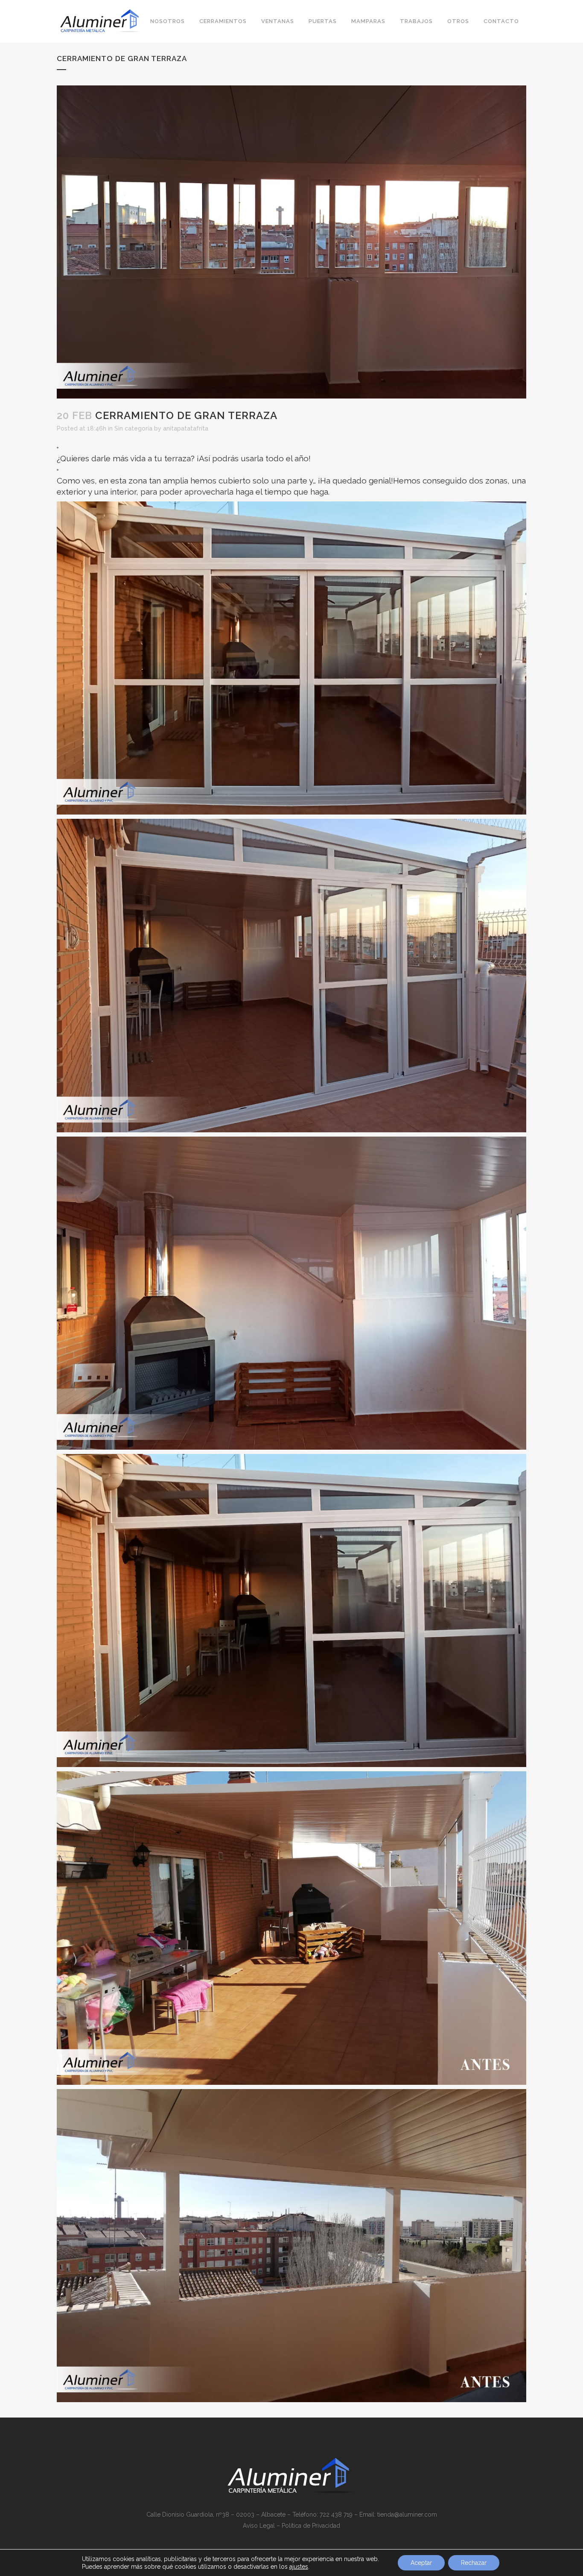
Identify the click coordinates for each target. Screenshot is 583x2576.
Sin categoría (133, 428)
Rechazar (474, 2563)
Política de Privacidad (311, 2526)
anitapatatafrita (186, 428)
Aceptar (421, 2563)
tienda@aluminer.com (407, 2514)
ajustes (299, 2567)
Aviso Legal (259, 2526)
